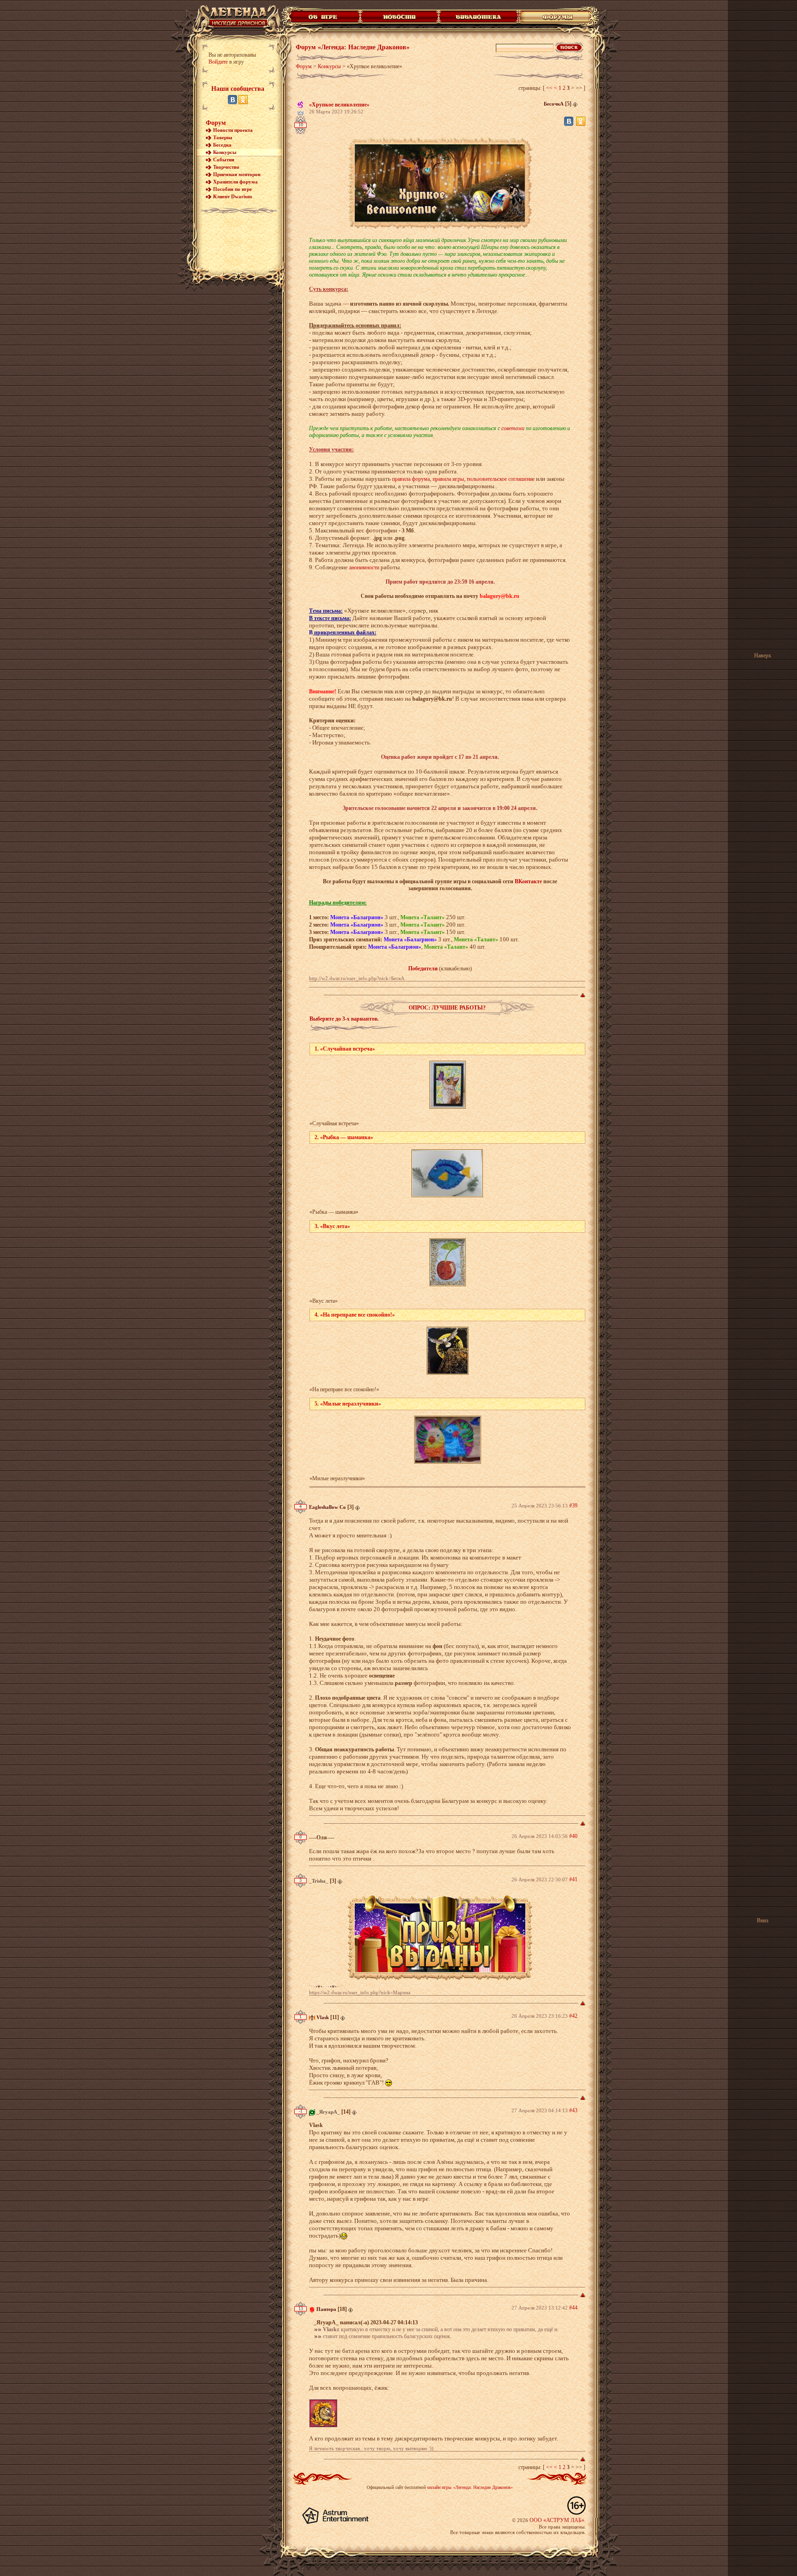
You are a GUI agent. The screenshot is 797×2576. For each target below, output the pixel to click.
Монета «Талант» (422, 917)
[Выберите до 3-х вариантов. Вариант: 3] (448, 1262)
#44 (573, 2308)
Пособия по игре (232, 189)
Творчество (226, 167)
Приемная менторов (237, 174)
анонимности (364, 567)
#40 (573, 1836)
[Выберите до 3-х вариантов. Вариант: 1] (448, 1085)
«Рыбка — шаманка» (334, 1212)
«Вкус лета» (324, 1301)
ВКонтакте (528, 881)
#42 (573, 2016)
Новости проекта (233, 130)
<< (549, 88)
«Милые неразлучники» (337, 1478)
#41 (573, 1879)
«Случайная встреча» (334, 1123)
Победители (423, 969)
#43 (573, 2110)
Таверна (223, 137)
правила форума (411, 479)
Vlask (323, 2017)
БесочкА (554, 104)
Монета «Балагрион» (357, 917)
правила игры (448, 479)
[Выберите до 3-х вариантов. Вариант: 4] (448, 1351)
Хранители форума (235, 182)
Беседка (222, 145)
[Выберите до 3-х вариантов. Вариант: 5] (448, 1440)
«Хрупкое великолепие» (339, 105)
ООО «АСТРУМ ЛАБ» (557, 2520)
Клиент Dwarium (232, 196)
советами (513, 428)
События (224, 160)
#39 (573, 1506)
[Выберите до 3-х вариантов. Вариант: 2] (447, 1173)
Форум (216, 123)
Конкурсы (225, 152)
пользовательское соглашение (501, 479)
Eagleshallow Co (327, 1507)
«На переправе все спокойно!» (344, 1389)
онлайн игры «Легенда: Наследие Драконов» (470, 2487)
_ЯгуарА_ (328, 2112)
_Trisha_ (319, 1881)
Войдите (218, 62)
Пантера (326, 2309)
